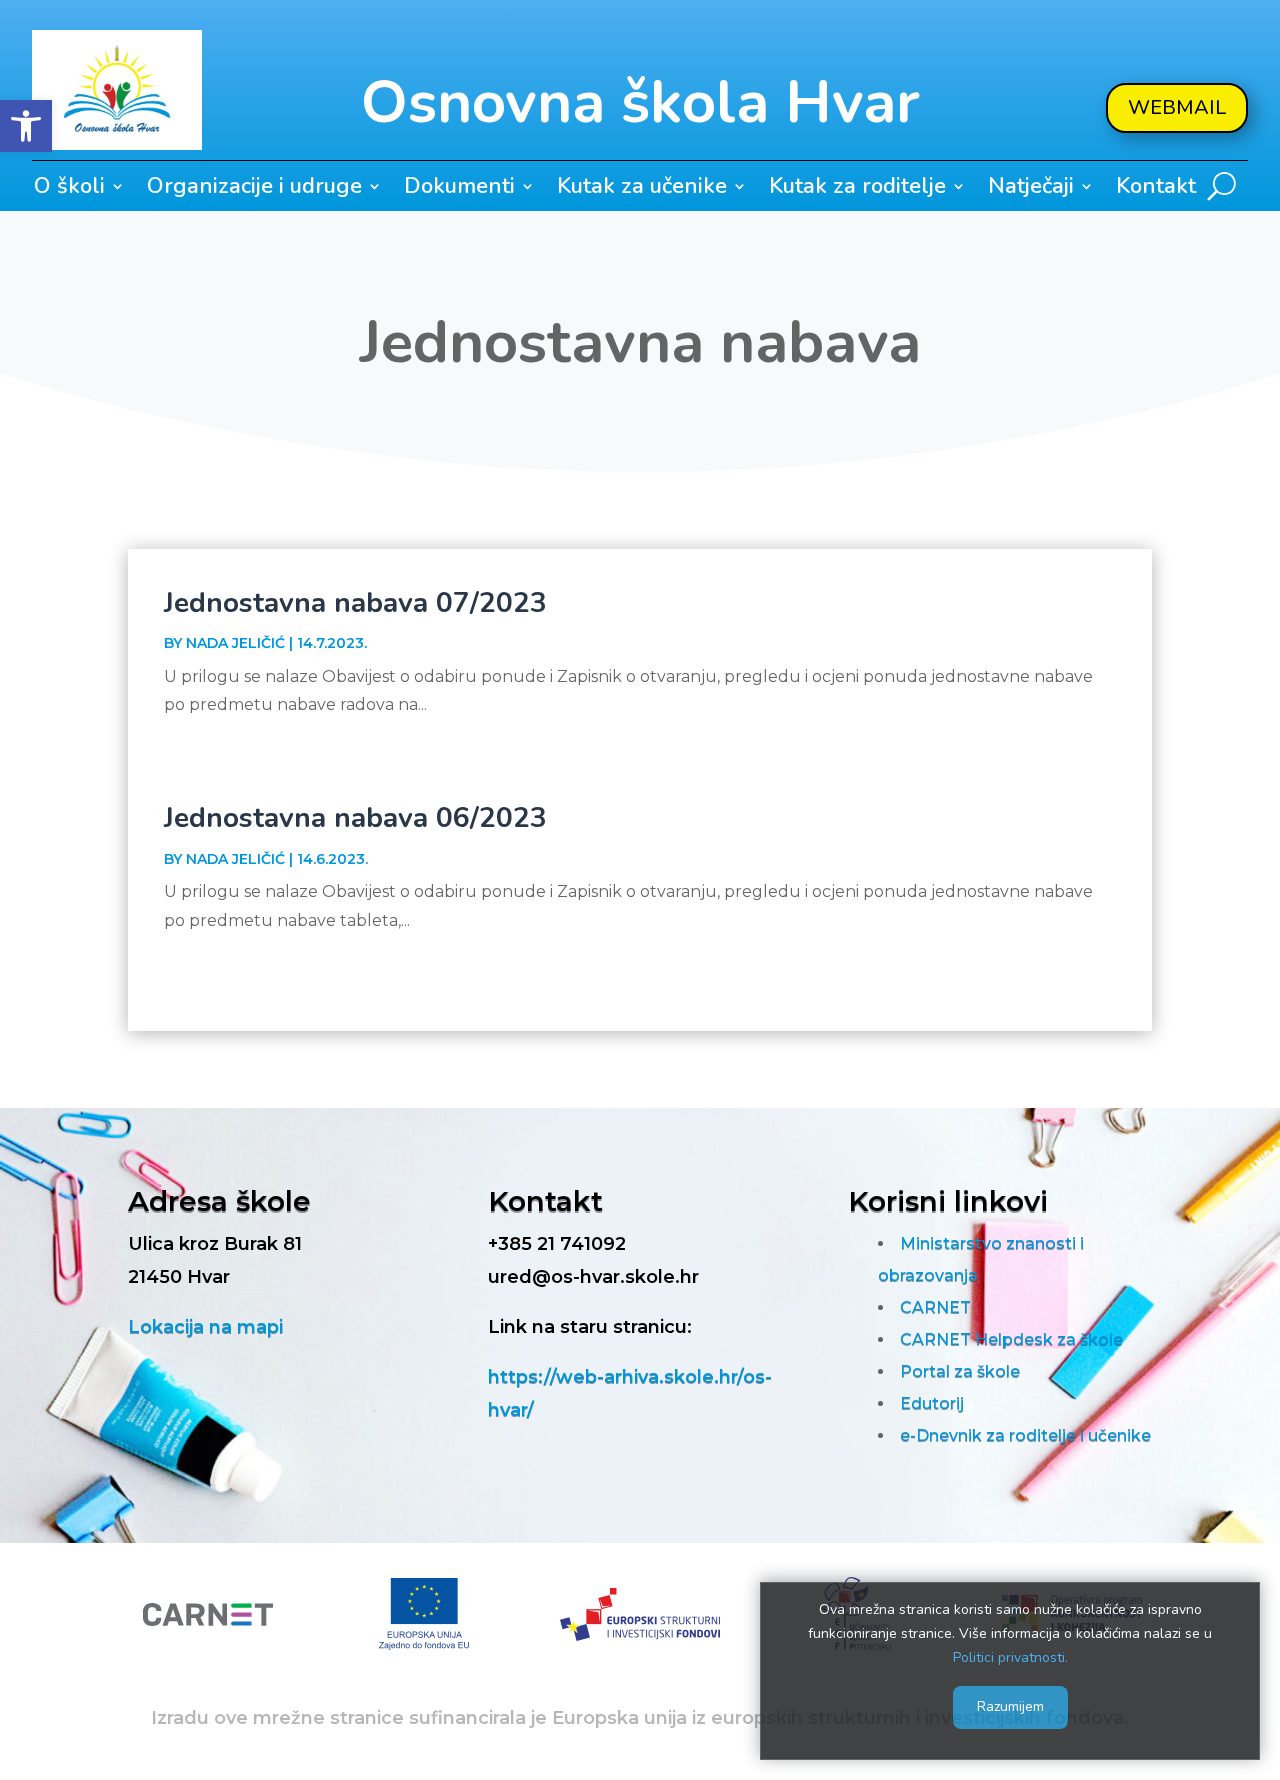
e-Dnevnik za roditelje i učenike (1025, 1435)
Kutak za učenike (642, 190)
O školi (69, 190)
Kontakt (1156, 190)
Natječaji (1031, 190)
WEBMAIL (1177, 107)
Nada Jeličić (235, 643)
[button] (26, 126)
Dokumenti (459, 190)
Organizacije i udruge (254, 190)
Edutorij (932, 1403)
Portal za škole (960, 1371)
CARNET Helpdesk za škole (1011, 1339)
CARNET (935, 1307)
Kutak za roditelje (857, 190)
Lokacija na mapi (205, 1327)
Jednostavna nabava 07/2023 (355, 603)
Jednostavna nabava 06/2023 (355, 818)
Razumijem (1010, 1706)
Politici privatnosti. (1010, 1656)
